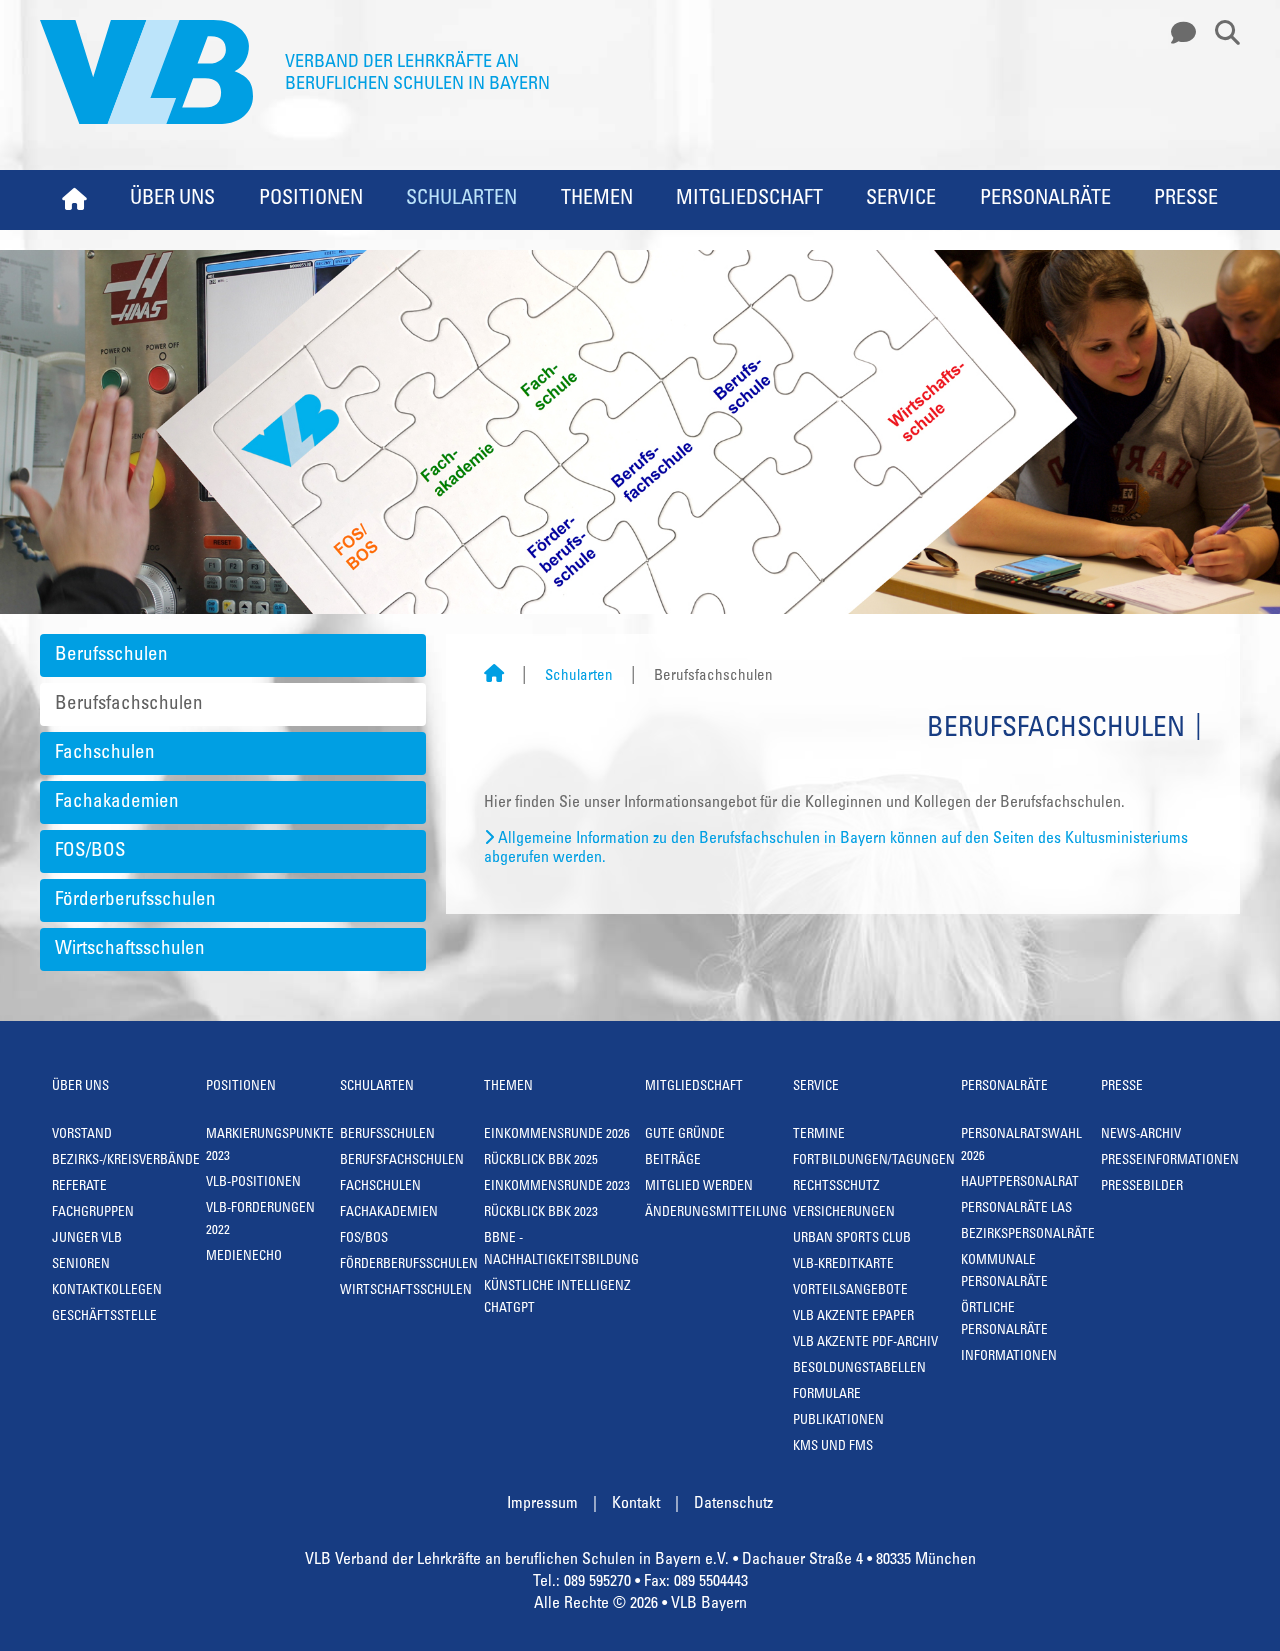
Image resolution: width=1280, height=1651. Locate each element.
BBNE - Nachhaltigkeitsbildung (561, 1250)
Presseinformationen (1170, 1161)
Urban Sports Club (852, 1239)
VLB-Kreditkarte (843, 1265)
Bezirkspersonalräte (1028, 1235)
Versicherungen (844, 1213)
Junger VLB (87, 1239)
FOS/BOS (90, 851)
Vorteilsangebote (850, 1291)
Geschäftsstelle (104, 1317)
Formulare (827, 1395)
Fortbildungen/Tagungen (874, 1161)
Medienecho (244, 1257)
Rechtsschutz (836, 1187)
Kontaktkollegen (107, 1291)
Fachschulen (105, 753)
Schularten (461, 200)
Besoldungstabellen (859, 1369)
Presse (1186, 200)
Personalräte (1045, 200)
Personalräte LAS (1016, 1209)
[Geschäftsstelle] (1178, 34)
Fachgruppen (93, 1213)
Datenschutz (733, 1504)
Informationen (1009, 1357)
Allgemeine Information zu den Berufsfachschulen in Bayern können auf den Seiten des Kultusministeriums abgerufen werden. (836, 848)
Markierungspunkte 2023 (270, 1146)
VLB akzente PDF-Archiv (865, 1343)
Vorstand (82, 1135)
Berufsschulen (111, 655)
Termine (819, 1135)
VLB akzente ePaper (853, 1317)
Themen (597, 200)
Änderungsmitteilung (716, 1213)
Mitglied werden (699, 1187)
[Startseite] (494, 676)
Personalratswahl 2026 (1021, 1146)
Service (901, 200)
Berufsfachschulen (129, 704)
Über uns (172, 200)
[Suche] (1220, 34)
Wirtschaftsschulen (130, 949)
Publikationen (838, 1421)
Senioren (81, 1265)
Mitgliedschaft (749, 200)
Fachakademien (117, 802)
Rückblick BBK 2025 (541, 1161)
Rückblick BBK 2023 (541, 1213)
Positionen (311, 200)
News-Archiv (1141, 1135)
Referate (79, 1187)
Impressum (542, 1504)
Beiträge (673, 1161)
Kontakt (636, 1504)
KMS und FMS (833, 1447)
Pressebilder (1142, 1187)
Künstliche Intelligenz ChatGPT (557, 1298)
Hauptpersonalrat (1020, 1183)
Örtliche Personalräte (1004, 1320)
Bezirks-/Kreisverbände (126, 1161)
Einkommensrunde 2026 (557, 1135)
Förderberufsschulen (135, 900)
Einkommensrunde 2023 (557, 1187)
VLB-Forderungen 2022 (260, 1220)
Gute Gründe (685, 1135)
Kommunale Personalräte (1004, 1272)
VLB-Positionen (253, 1183)
